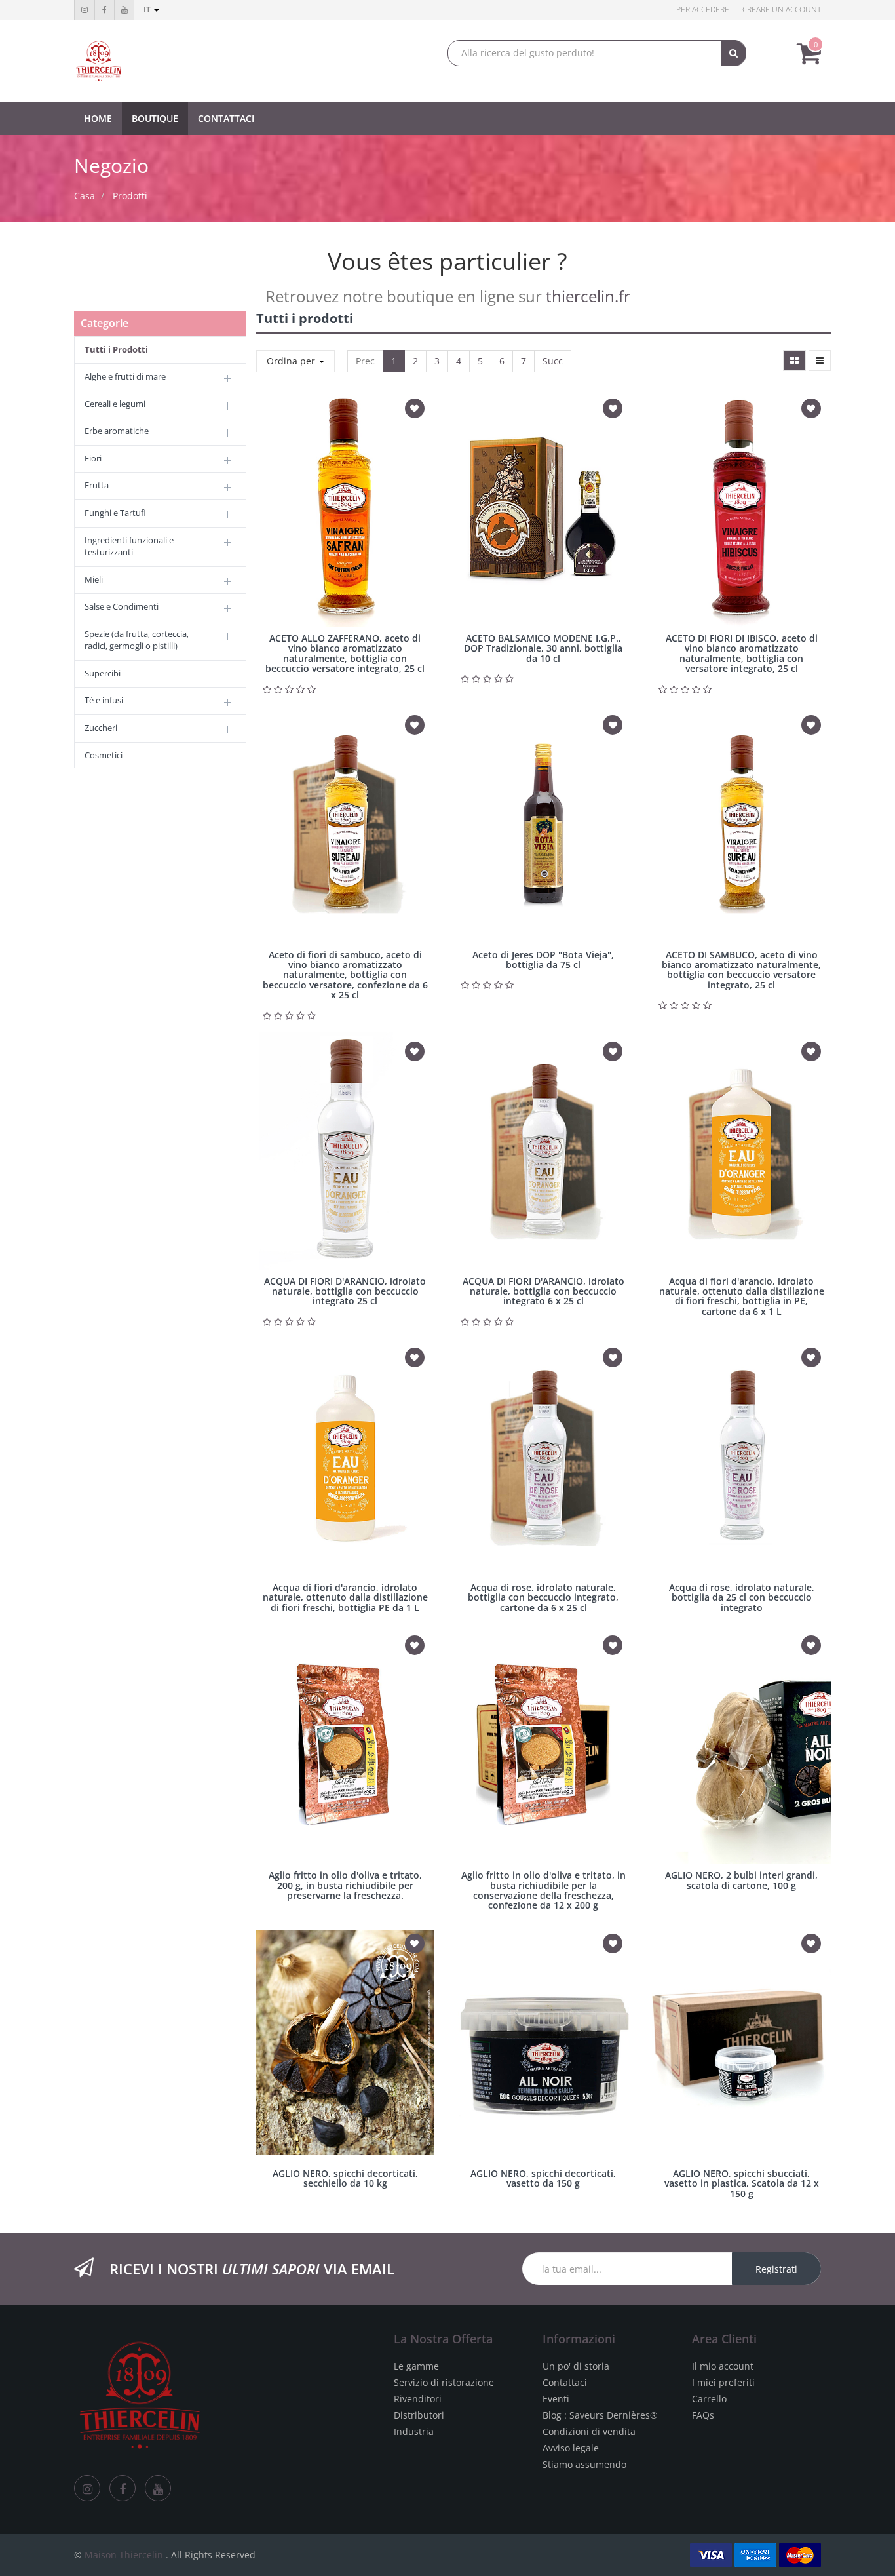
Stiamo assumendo (584, 2464)
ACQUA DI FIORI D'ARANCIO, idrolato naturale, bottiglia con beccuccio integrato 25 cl (345, 1291)
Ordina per (292, 361)
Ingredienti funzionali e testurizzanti (129, 546)
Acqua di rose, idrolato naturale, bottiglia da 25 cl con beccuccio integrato (742, 1597)
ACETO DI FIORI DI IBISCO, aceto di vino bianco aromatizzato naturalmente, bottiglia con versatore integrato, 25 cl (742, 653)
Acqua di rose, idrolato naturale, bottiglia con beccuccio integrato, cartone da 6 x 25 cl (543, 1597)
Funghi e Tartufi (115, 513)
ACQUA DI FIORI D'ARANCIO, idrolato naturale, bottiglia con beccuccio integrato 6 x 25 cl (543, 1291)
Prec (365, 361)
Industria (414, 2431)
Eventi (556, 2399)
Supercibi (103, 673)
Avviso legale (571, 2448)
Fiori (93, 458)
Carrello (709, 2399)
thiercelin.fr (588, 296)
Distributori (419, 2415)
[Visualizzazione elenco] (820, 361)
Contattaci (565, 2382)
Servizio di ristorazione (444, 2382)
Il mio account (723, 2366)
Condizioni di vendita (589, 2431)
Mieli (94, 579)
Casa (85, 196)
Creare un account (782, 10)
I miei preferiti (723, 2382)
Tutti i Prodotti (116, 349)
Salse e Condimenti (122, 606)
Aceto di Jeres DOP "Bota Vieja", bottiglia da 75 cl (543, 960)
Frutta (97, 485)
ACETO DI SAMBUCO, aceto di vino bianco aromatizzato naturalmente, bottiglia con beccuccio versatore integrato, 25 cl (741, 970)
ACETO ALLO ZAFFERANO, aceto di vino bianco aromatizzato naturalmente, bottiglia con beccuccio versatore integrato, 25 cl (345, 653)
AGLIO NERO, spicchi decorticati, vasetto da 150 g (543, 2178)
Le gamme (416, 2366)
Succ (553, 361)
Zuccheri (101, 728)
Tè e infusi (104, 700)
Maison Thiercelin (124, 2555)
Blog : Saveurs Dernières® (600, 2415)
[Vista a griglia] (794, 361)
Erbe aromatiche (117, 431)
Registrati (776, 2269)
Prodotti (130, 196)
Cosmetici (104, 755)
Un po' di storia (576, 2366)
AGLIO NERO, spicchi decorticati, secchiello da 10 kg (345, 2178)
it (148, 10)
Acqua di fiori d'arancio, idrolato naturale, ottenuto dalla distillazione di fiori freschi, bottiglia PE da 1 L (345, 1597)
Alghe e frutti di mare (125, 376)
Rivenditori (418, 2399)
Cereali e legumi (115, 404)
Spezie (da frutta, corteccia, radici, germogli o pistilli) (137, 640)
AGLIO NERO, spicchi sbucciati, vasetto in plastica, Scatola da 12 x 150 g (742, 2183)
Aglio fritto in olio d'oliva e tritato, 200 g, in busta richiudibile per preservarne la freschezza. (345, 1885)
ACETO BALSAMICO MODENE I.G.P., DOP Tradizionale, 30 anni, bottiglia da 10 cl (543, 648)
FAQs (703, 2415)
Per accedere (703, 10)
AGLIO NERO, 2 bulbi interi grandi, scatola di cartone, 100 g (741, 1880)
